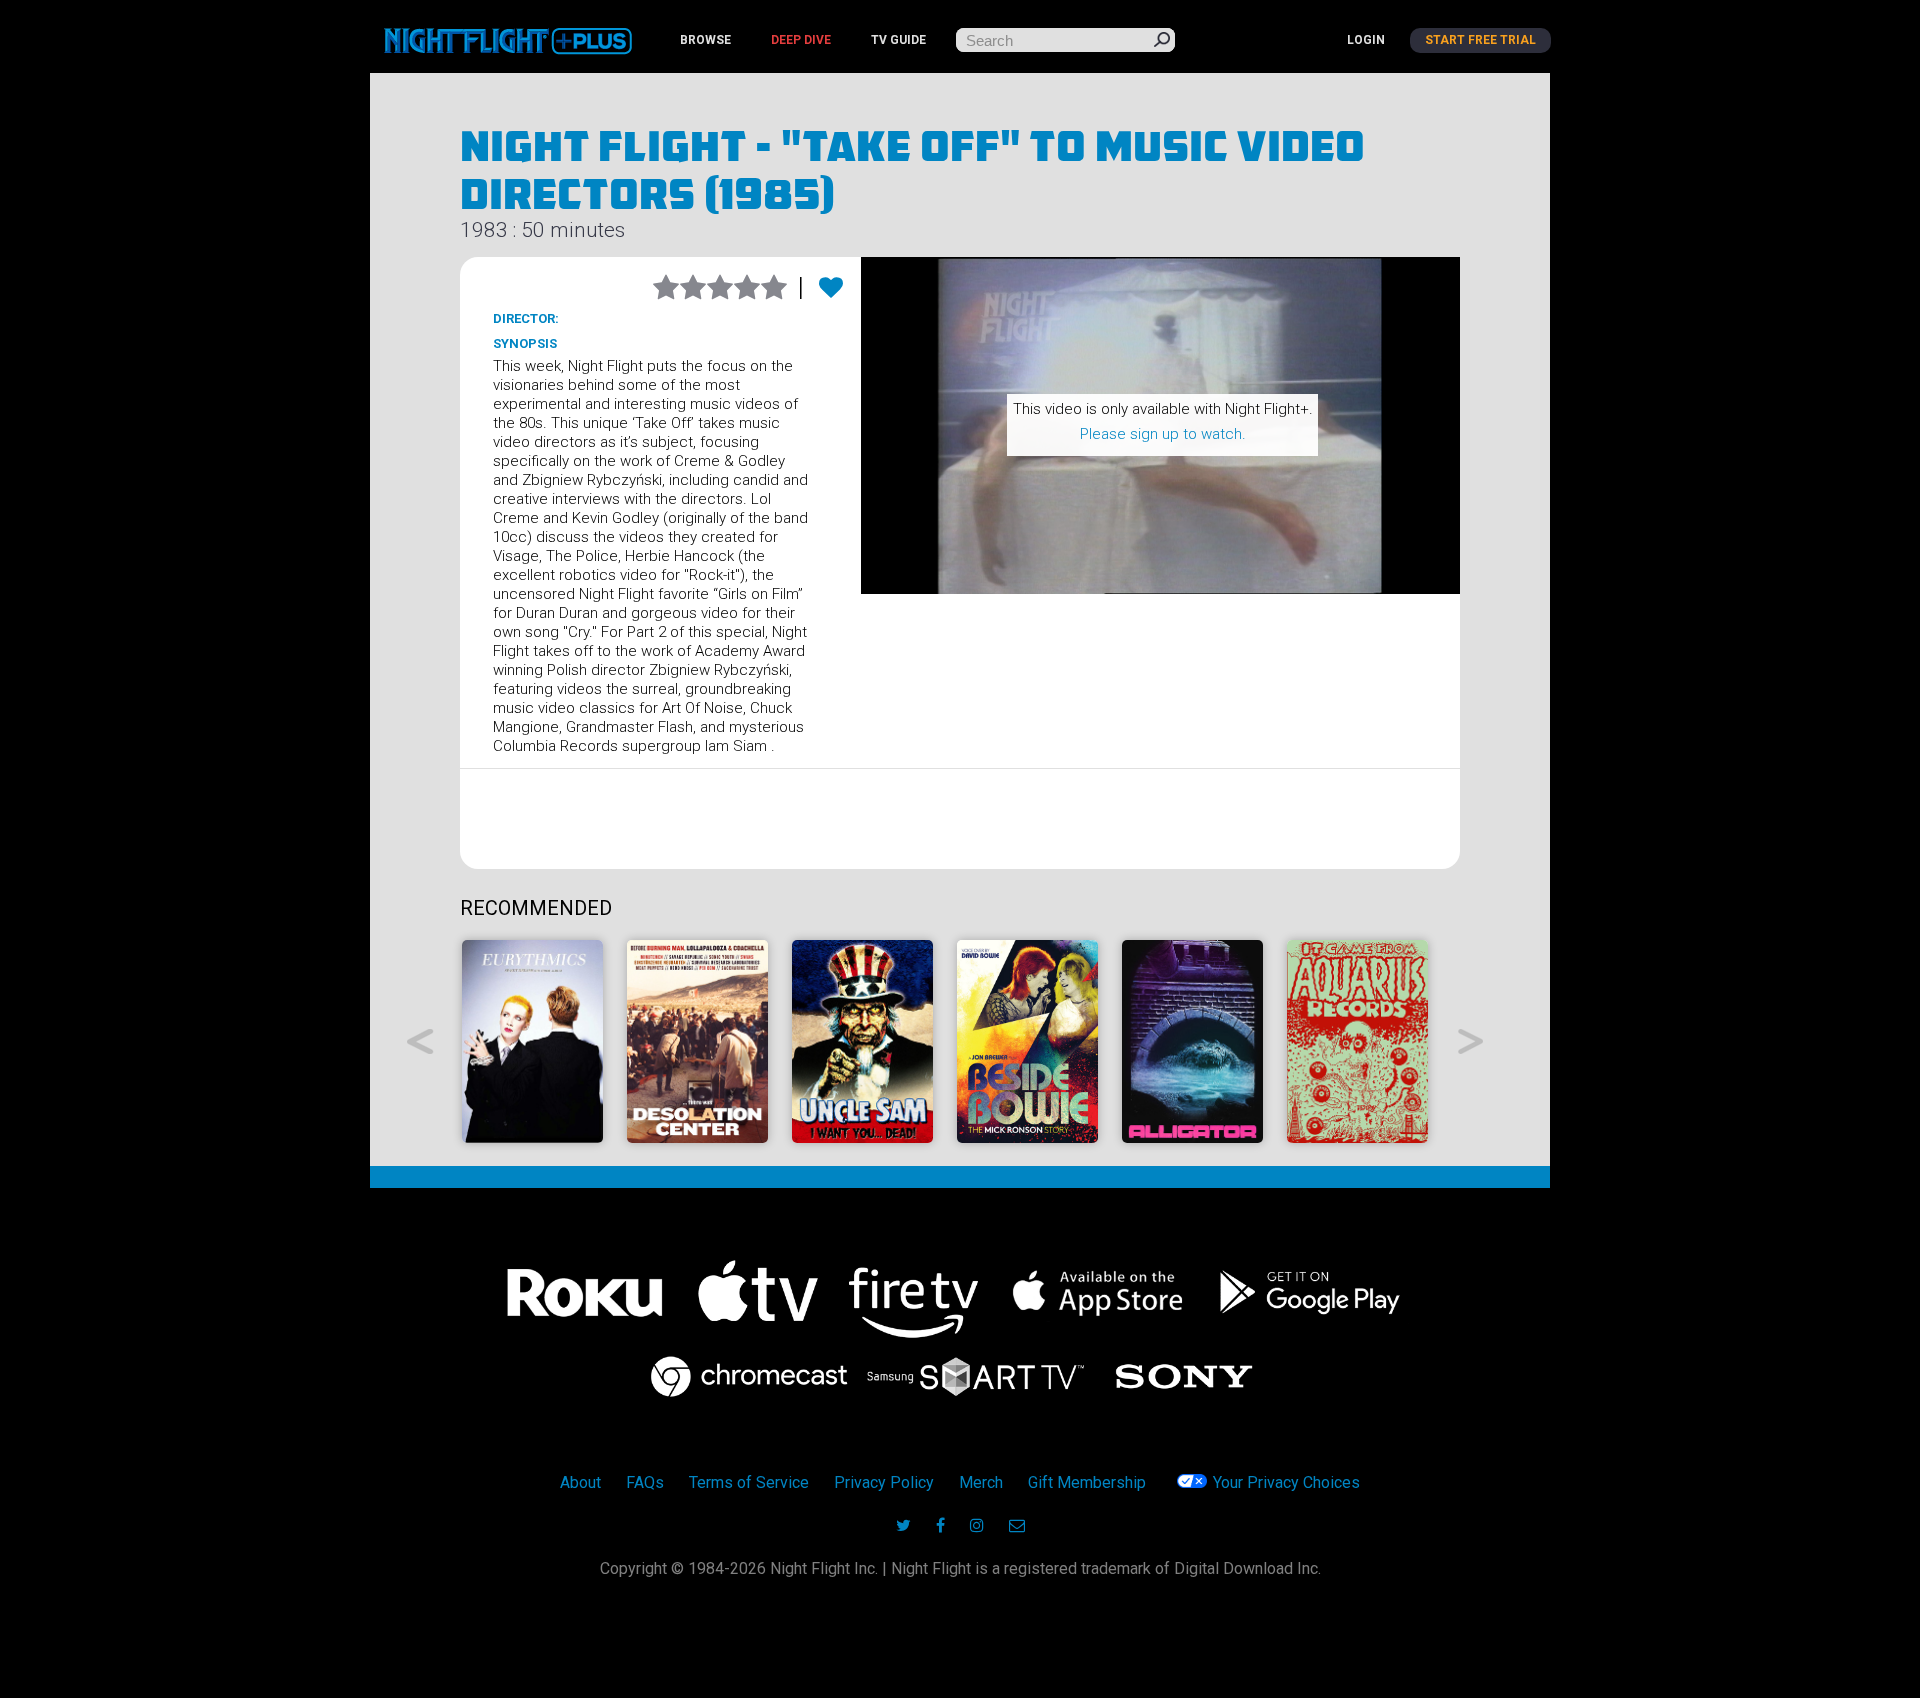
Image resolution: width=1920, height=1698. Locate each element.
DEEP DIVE (801, 40)
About (580, 1482)
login (1366, 40)
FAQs (645, 1482)
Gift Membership (1087, 1482)
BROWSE (705, 40)
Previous (420, 1041)
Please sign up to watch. (1163, 434)
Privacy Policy (884, 1482)
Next (1471, 1041)
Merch (981, 1482)
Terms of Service (749, 1482)
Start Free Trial (1480, 40)
